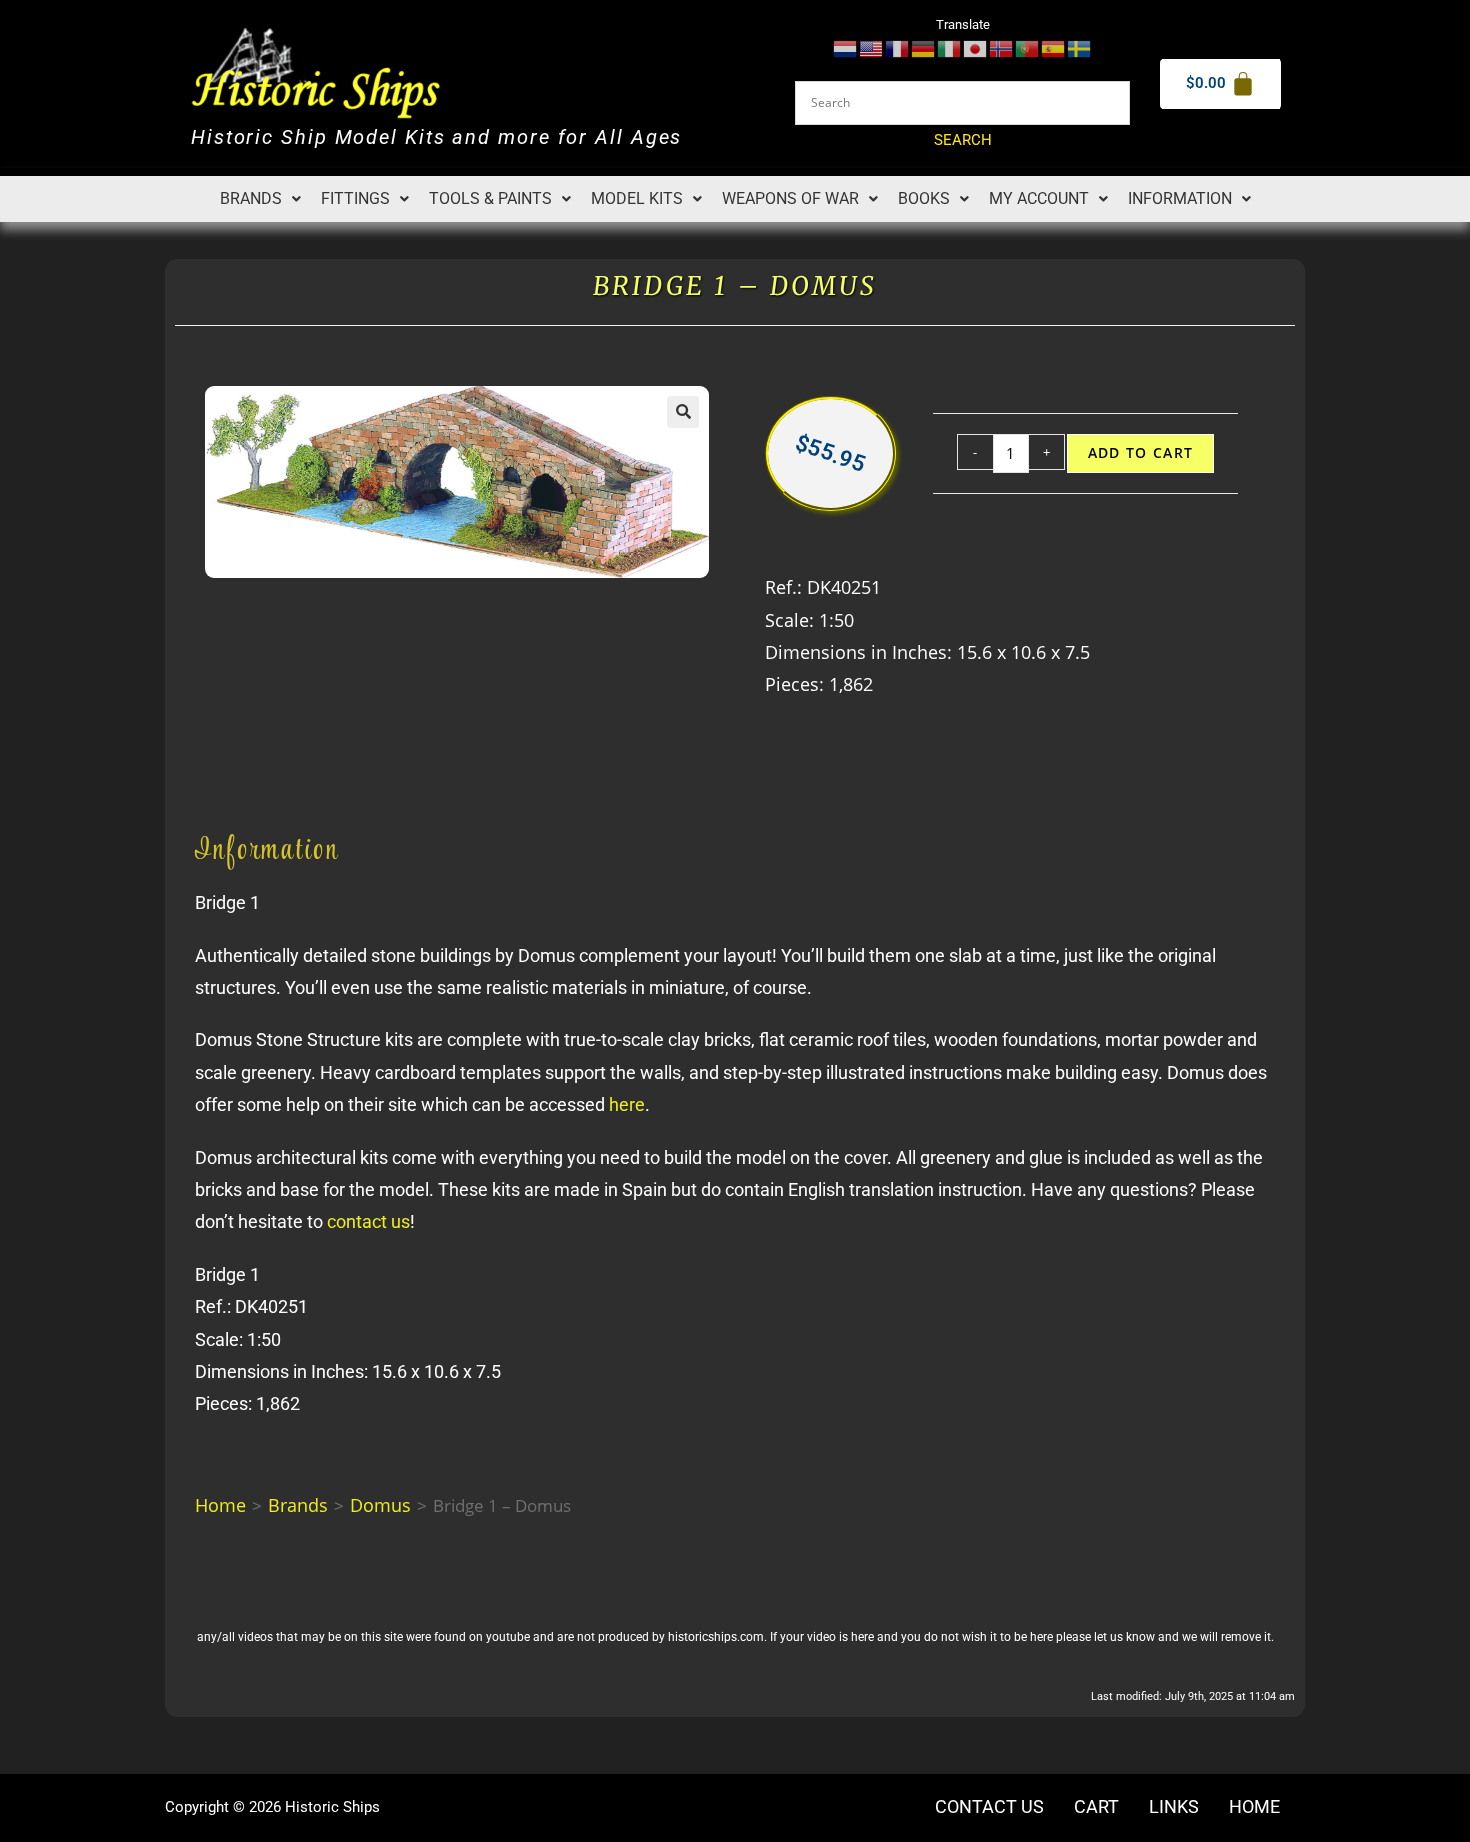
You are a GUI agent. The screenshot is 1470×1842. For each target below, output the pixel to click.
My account (1039, 198)
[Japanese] (976, 47)
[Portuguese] (1028, 47)
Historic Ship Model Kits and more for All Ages (436, 137)
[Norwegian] (1002, 47)
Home (220, 1505)
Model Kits (637, 198)
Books (924, 198)
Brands (251, 198)
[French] (898, 47)
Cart (1096, 1807)
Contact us (989, 1807)
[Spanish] (1054, 47)
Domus (380, 1505)
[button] (260, 199)
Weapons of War (790, 198)
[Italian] (950, 47)
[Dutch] (846, 47)
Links (1174, 1807)
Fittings (355, 198)
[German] (924, 47)
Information (1180, 198)
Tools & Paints (490, 198)
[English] (872, 47)
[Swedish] (1080, 47)
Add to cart (1141, 453)
